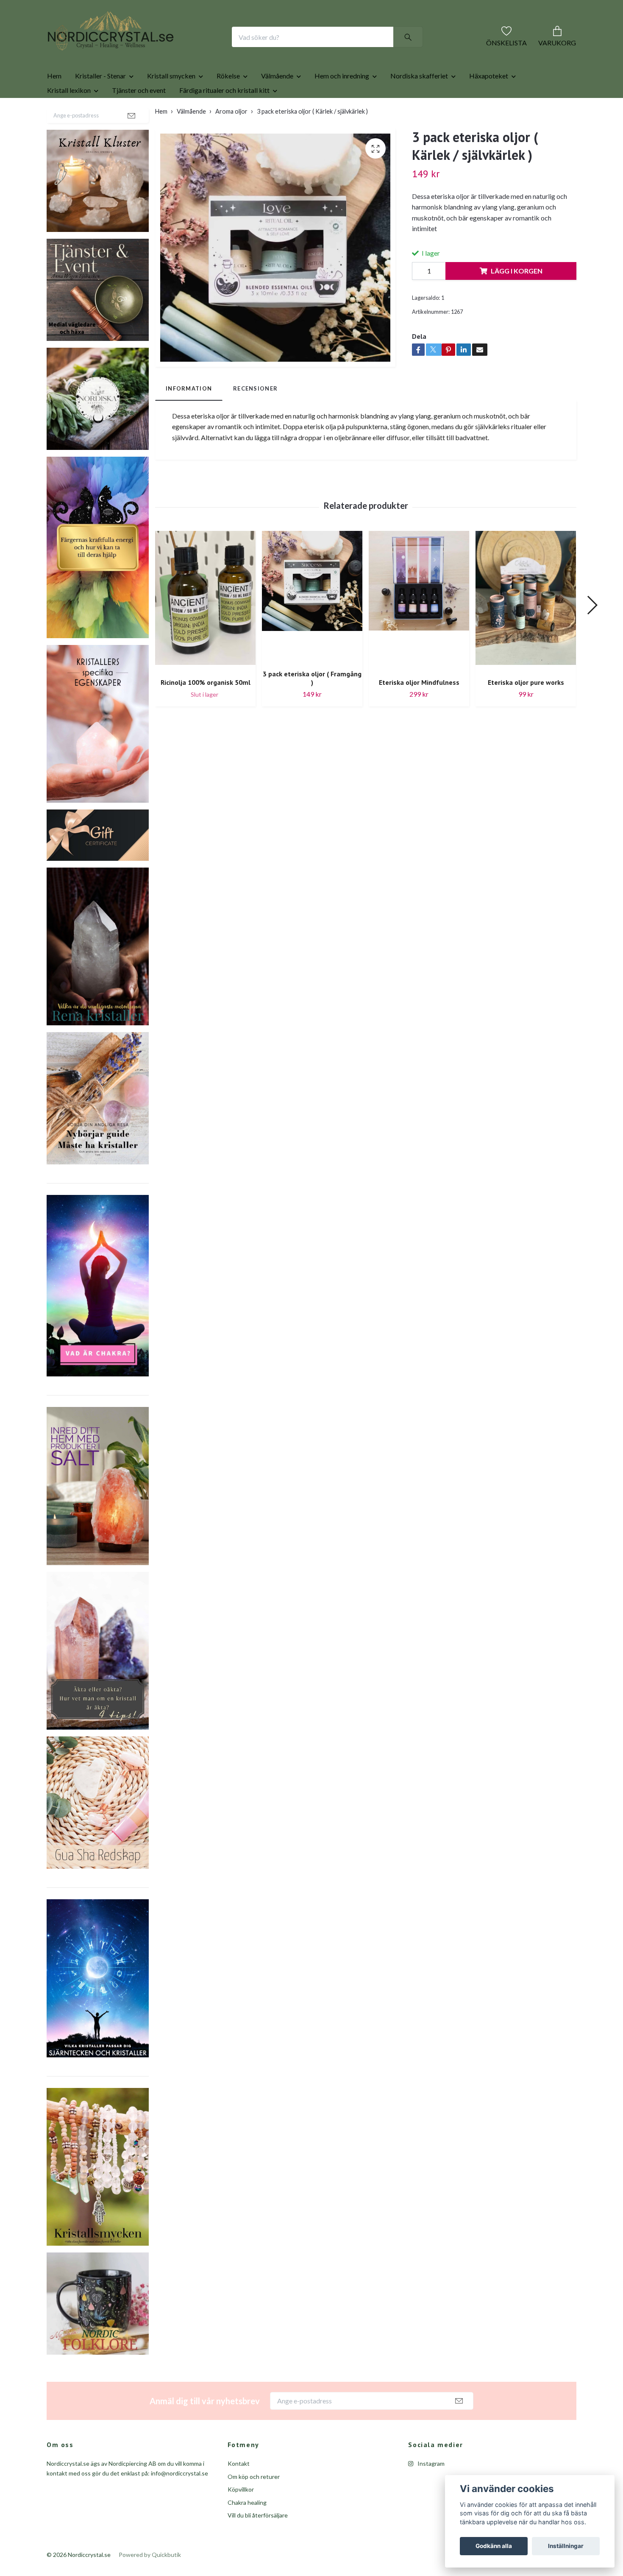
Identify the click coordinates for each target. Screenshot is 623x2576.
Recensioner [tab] (255, 416)
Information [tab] (189, 416)
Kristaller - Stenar (100, 103)
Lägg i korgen (517, 298)
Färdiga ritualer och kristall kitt (224, 117)
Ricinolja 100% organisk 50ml (206, 709)
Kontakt (239, 2491)
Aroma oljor (231, 138)
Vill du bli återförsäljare (258, 2542)
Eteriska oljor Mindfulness (419, 709)
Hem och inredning (342, 103)
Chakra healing (247, 2530)
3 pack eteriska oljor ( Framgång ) (312, 705)
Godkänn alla (494, 2546)
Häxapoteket (489, 103)
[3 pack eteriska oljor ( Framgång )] (312, 624)
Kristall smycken (171, 103)
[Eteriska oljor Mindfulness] (419, 628)
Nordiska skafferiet (419, 103)
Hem (54, 103)
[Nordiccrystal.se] (145, 50)
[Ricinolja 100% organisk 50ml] (205, 628)
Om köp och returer (254, 2504)
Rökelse (228, 103)
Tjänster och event (139, 117)
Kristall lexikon (69, 117)
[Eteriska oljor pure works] (526, 628)
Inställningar (566, 2546)
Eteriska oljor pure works (526, 709)
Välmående (277, 103)
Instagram (430, 2491)
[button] (592, 632)
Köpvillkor (241, 2516)
